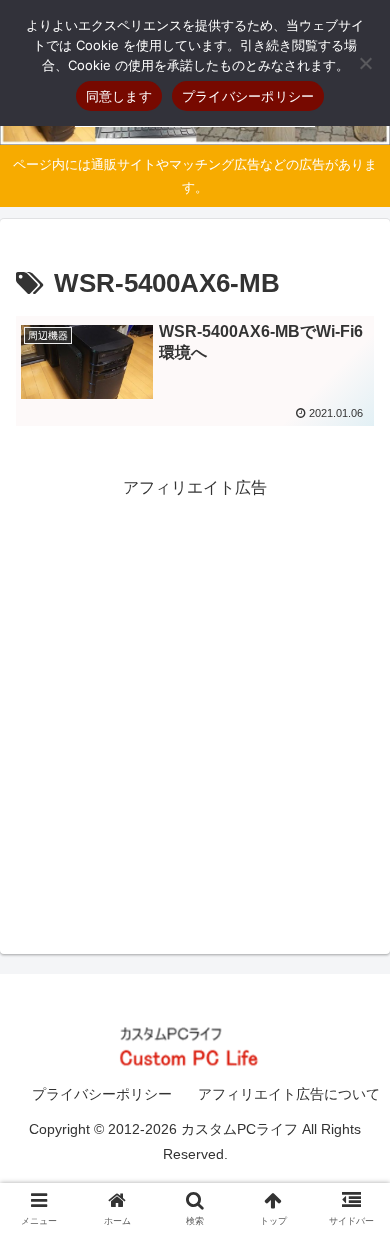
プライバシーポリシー (102, 1094)
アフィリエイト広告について (289, 1094)
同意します (119, 96)
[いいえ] (365, 63)
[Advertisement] (195, 698)
